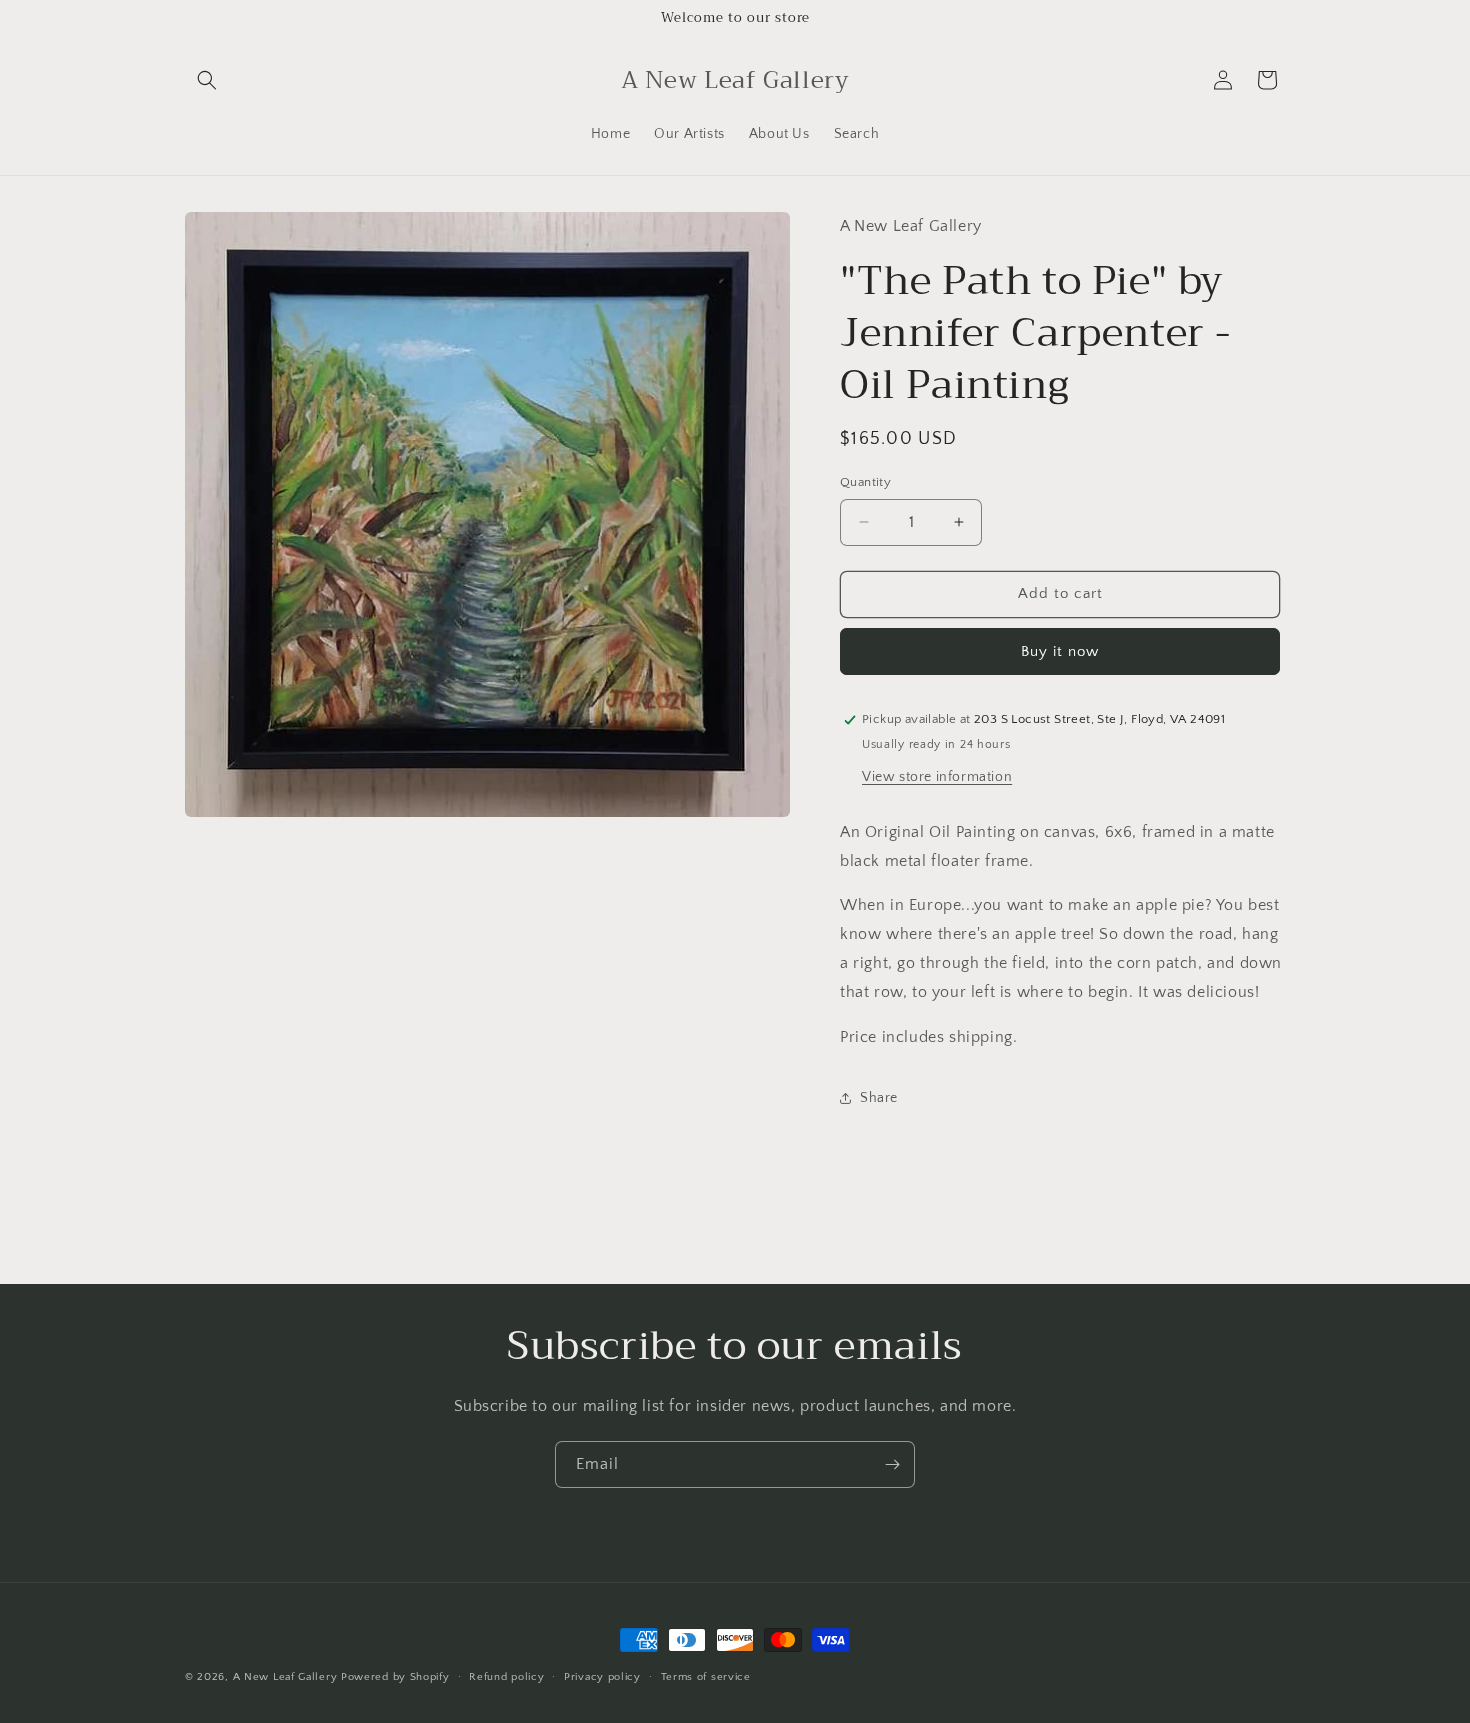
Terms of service (706, 1676)
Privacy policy (602, 1676)
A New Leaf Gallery (285, 1677)
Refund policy (506, 1676)
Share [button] (879, 1098)
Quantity (865, 482)
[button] (207, 80)
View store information (937, 777)
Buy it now (1060, 651)
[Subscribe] (892, 1464)
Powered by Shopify (395, 1677)
